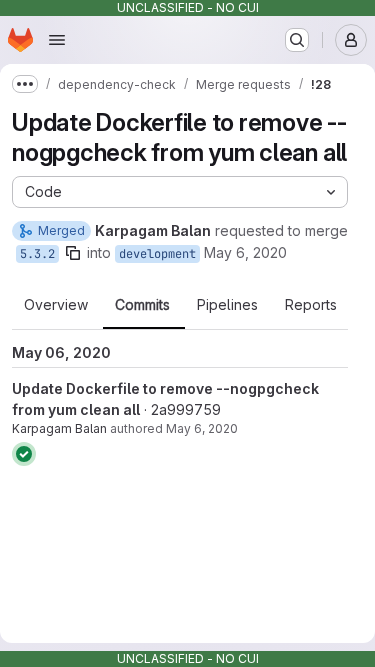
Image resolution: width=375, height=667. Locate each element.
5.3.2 (37, 254)
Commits (142, 305)
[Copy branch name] (73, 253)
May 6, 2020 (245, 252)
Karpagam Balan (59, 428)
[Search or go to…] (297, 40)
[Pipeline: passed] (24, 454)
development (157, 254)
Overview (56, 305)
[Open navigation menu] (57, 40)
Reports (311, 305)
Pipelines (227, 305)
